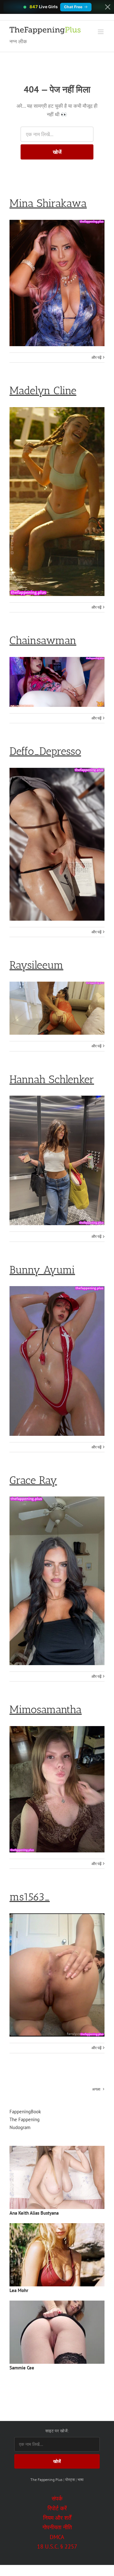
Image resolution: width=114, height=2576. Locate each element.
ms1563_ (30, 1897)
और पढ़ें (96, 357)
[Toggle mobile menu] (101, 32)
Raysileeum (36, 965)
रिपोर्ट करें (57, 2508)
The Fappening (25, 2119)
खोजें (57, 152)
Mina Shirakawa (48, 203)
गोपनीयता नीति (57, 2527)
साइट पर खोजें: (57, 2431)
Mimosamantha (46, 1709)
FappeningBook (25, 2112)
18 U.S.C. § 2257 (57, 2546)
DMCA (57, 2537)
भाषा (81, 2480)
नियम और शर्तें (57, 2518)
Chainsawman (43, 640)
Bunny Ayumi (42, 1270)
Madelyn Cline (43, 391)
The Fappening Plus (46, 2480)
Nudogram (20, 2127)
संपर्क (57, 2498)
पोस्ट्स (70, 2480)
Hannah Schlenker (52, 1079)
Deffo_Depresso (45, 751)
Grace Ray (33, 1480)
